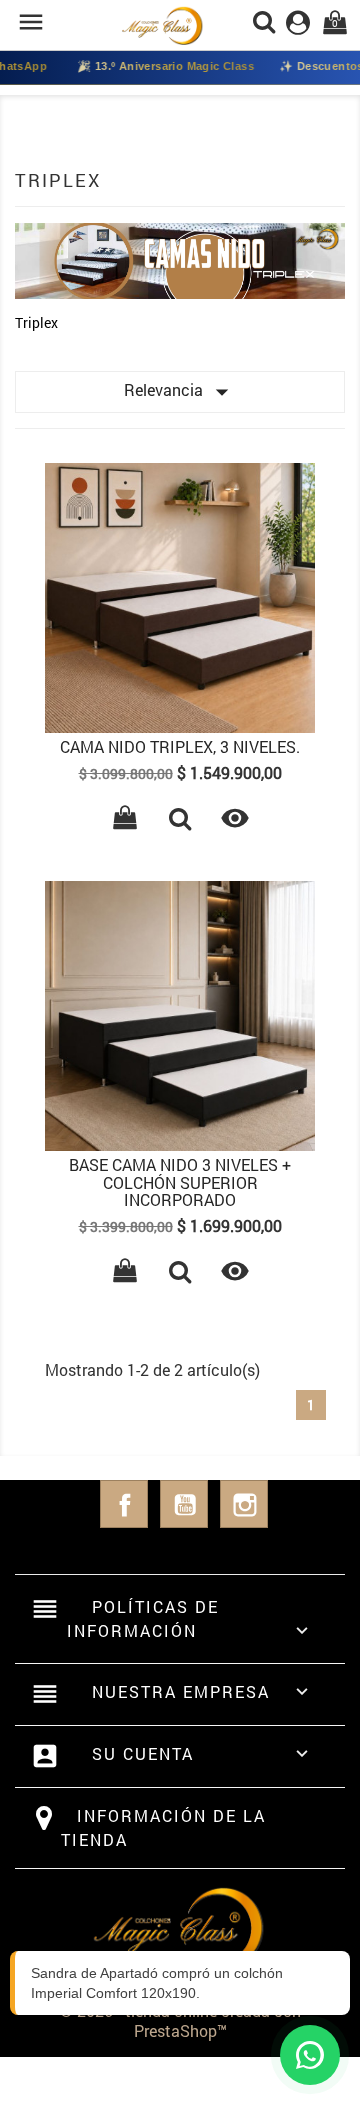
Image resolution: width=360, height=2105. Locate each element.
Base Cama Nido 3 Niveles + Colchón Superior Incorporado (180, 1182)
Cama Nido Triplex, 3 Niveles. (180, 746)
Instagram (244, 1504)
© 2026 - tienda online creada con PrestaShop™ (180, 2020)
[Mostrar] (180, 821)
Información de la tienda (163, 1827)
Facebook (124, 1504)
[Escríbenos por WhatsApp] (310, 2055)
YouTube (184, 1504)
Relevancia (180, 392)
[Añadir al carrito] (125, 821)
